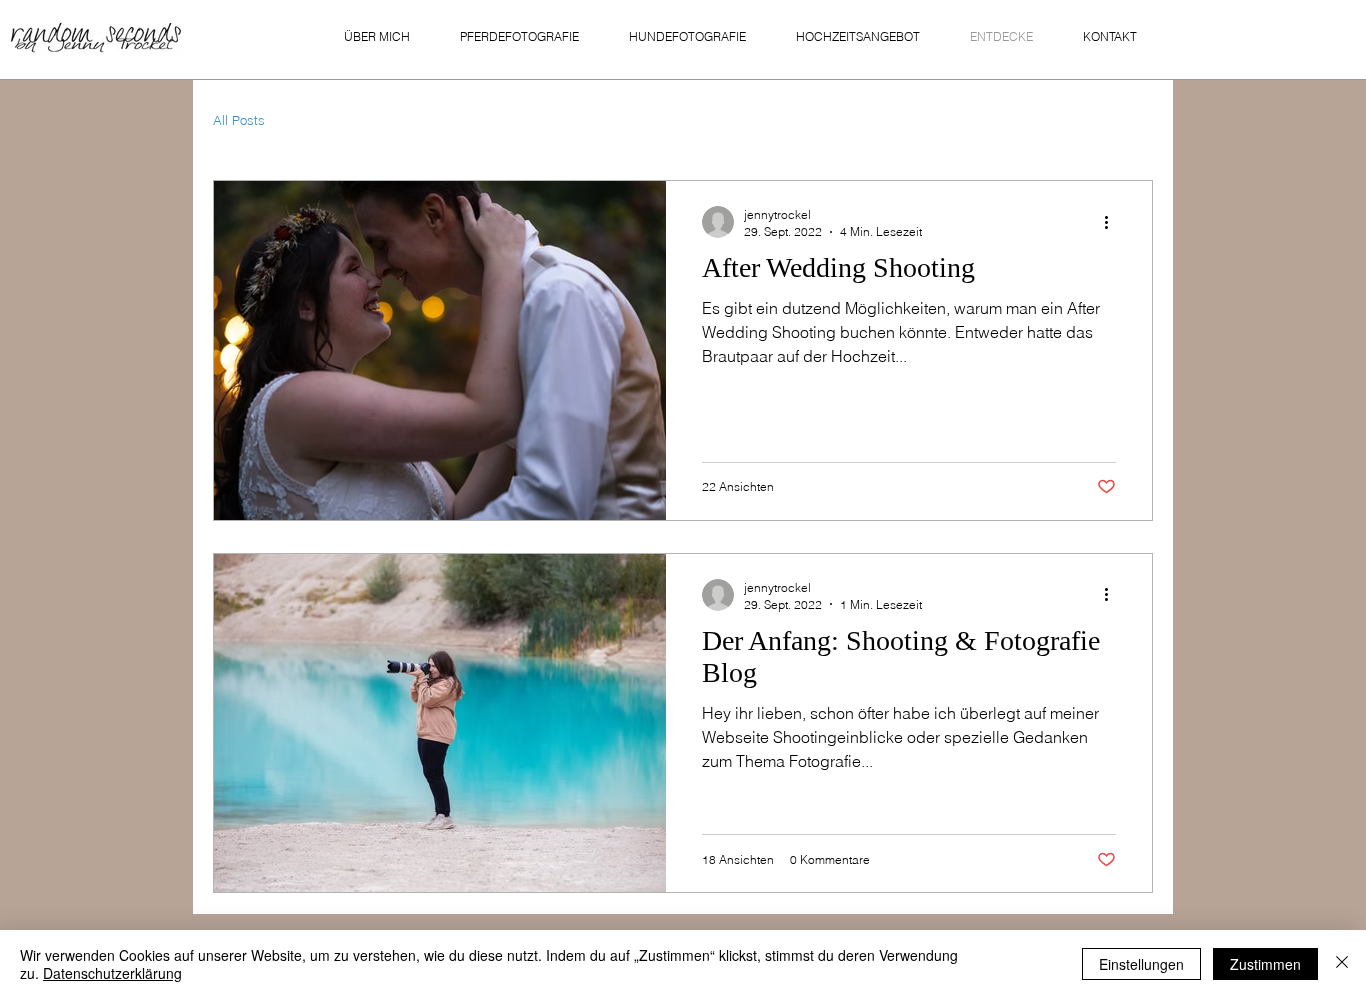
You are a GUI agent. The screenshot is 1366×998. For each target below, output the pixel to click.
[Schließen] (1342, 964)
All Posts (239, 120)
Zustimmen (1265, 964)
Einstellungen (1141, 964)
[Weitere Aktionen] (1113, 222)
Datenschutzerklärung (112, 973)
